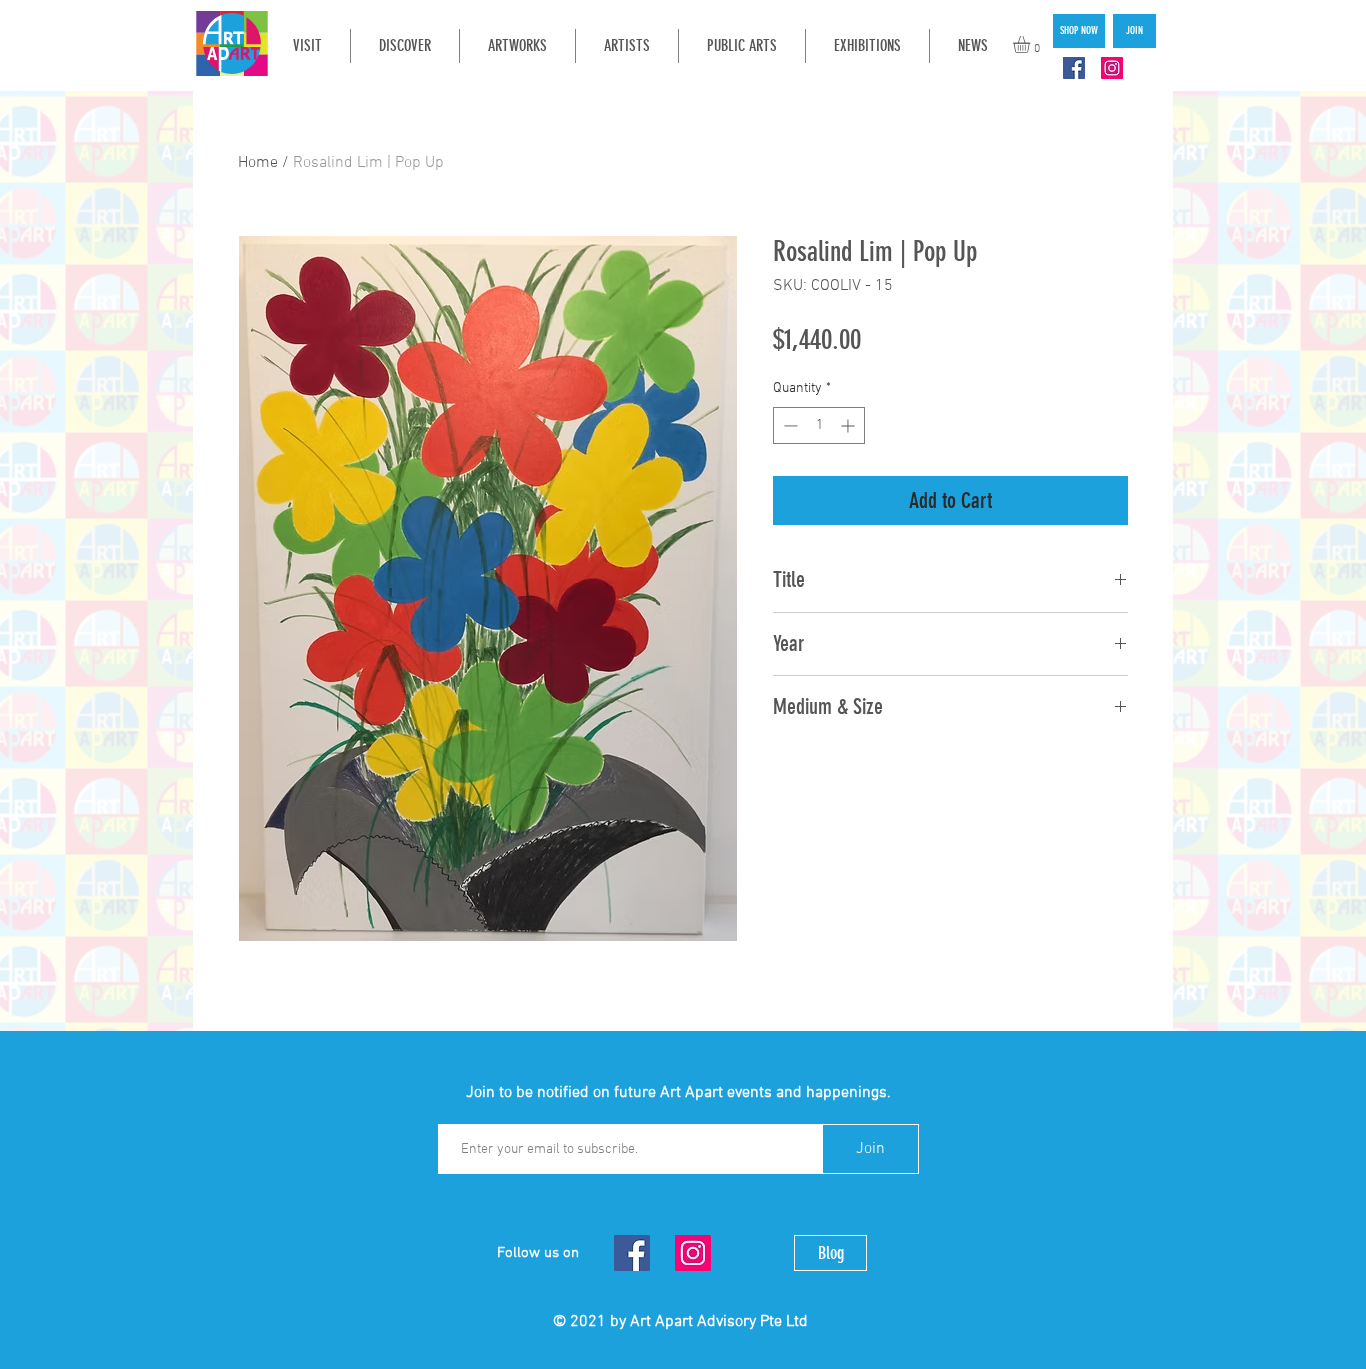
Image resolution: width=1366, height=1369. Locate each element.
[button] (1031, 44)
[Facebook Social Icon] (1074, 68)
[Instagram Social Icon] (1112, 68)
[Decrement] (788, 425)
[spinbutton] (819, 425)
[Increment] (849, 425)
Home (258, 163)
